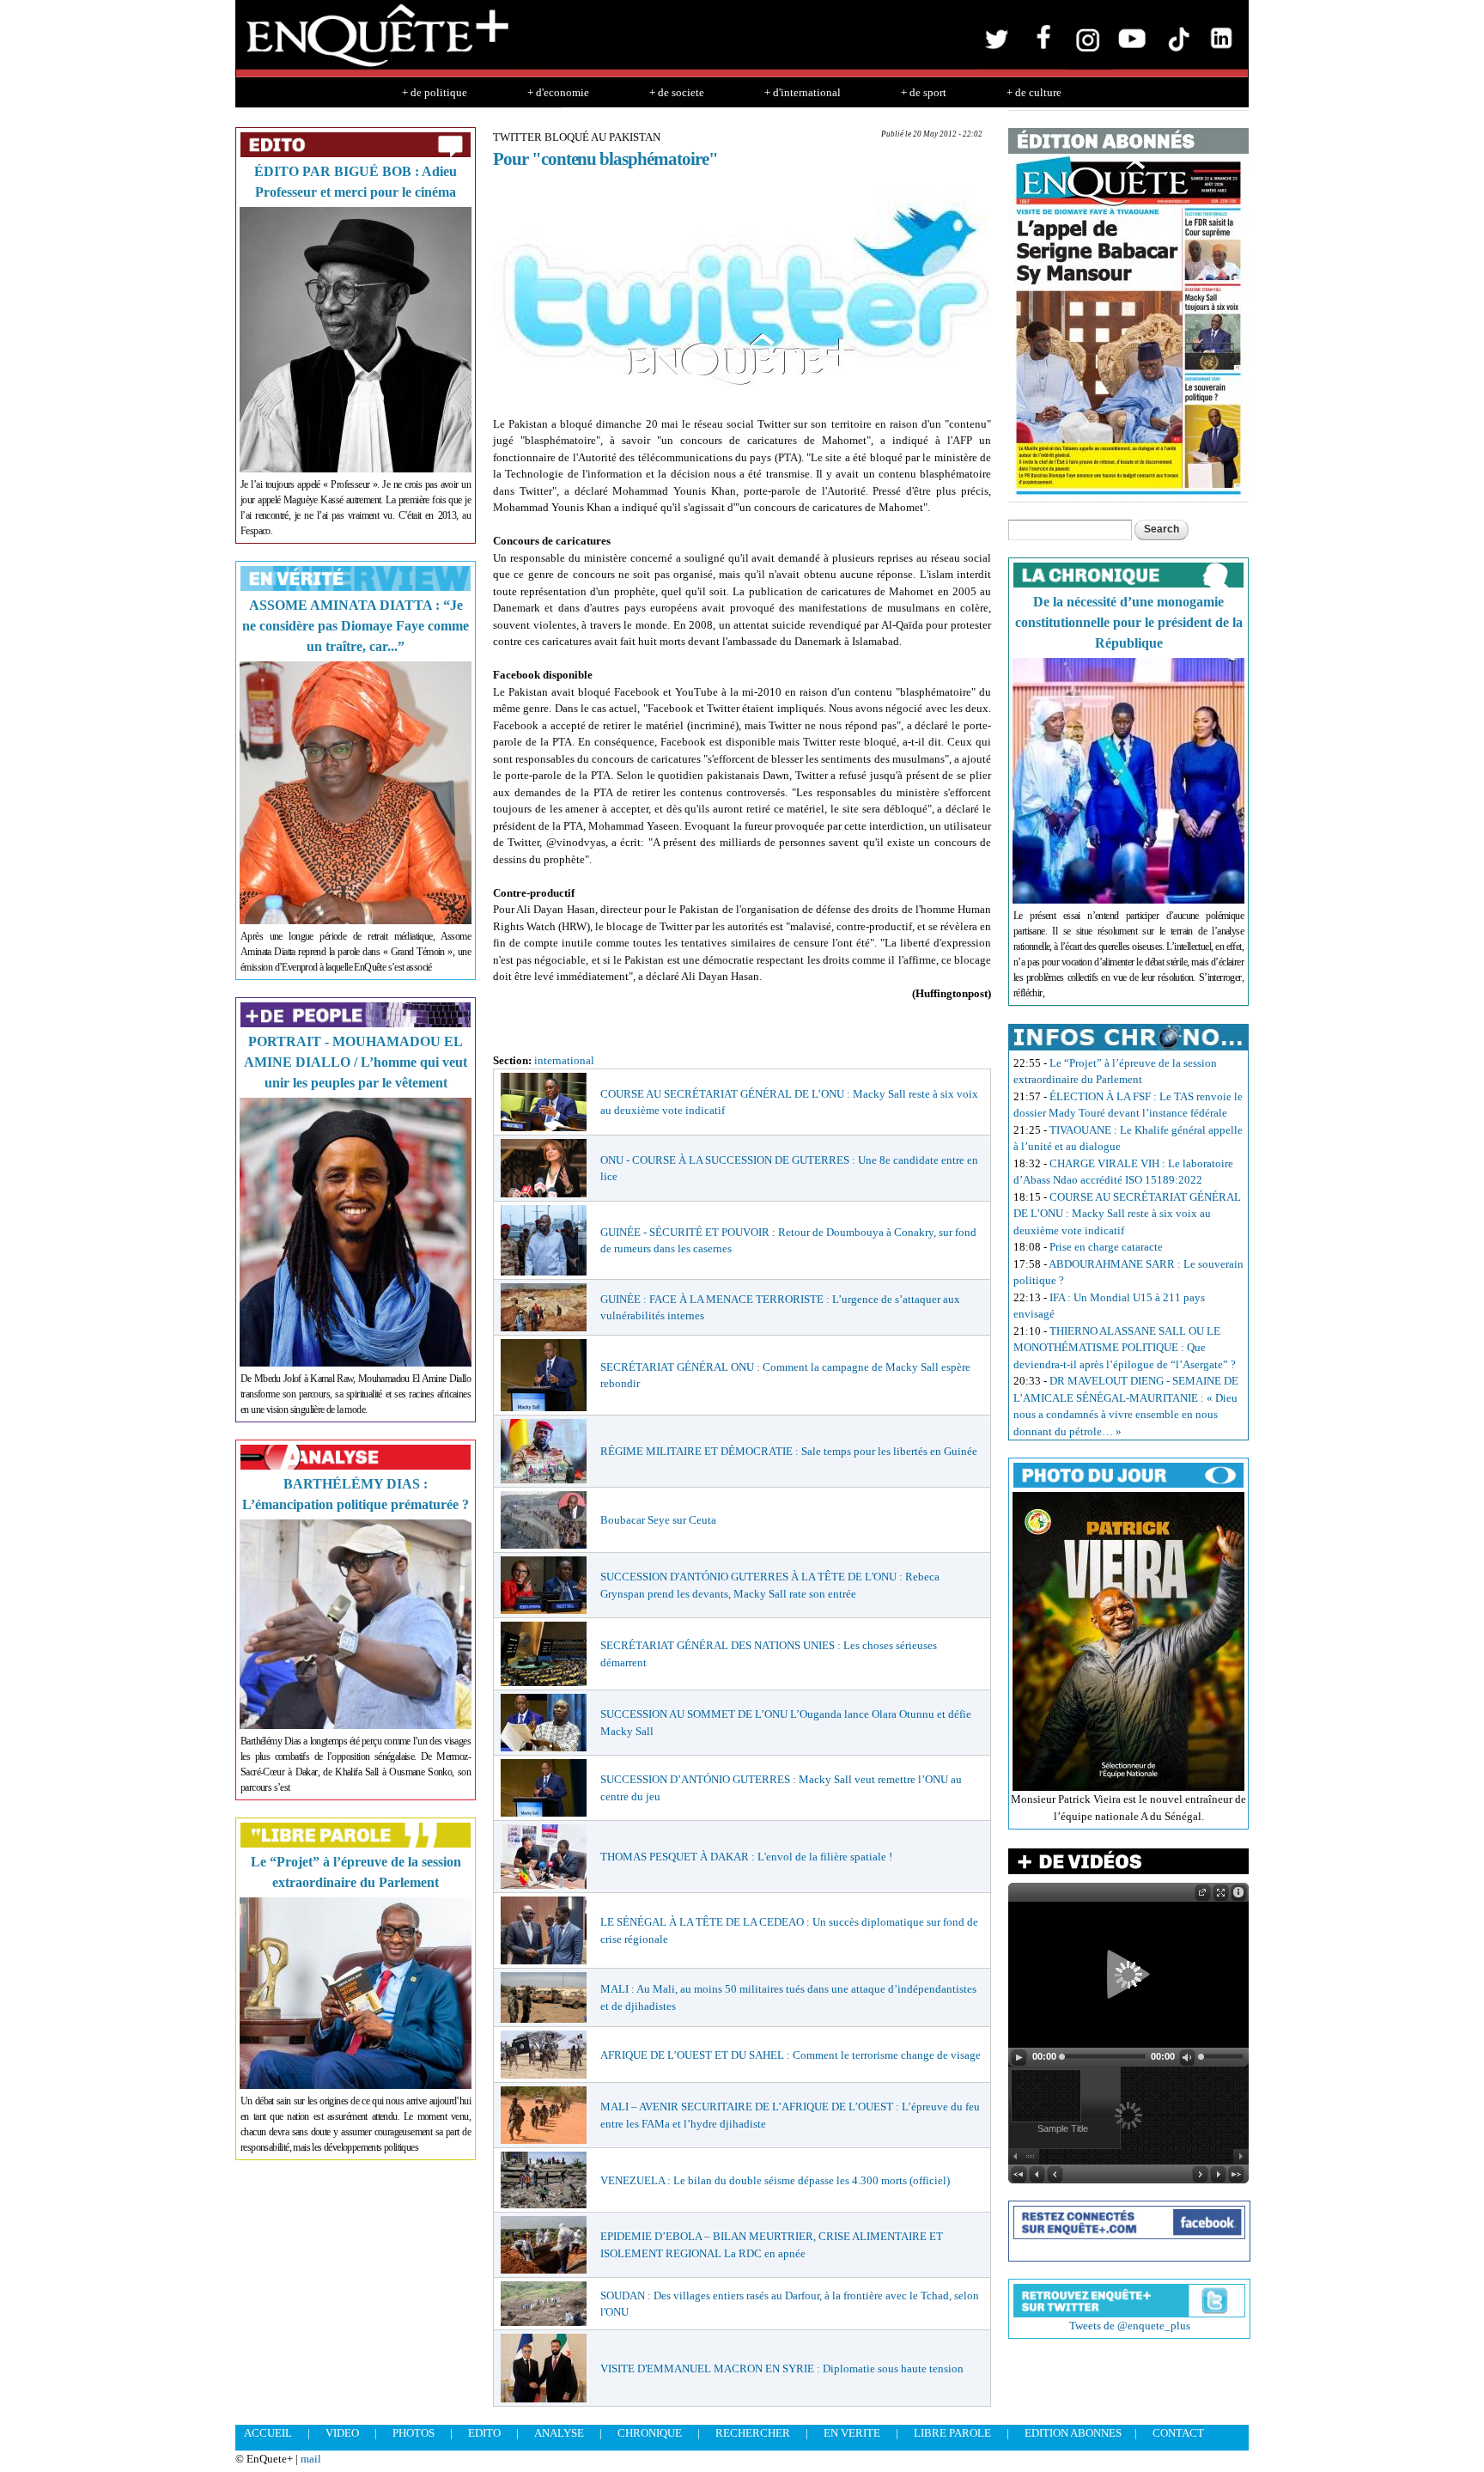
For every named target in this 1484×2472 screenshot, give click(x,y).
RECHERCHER (753, 2433)
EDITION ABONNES (1073, 2433)
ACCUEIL (268, 2433)
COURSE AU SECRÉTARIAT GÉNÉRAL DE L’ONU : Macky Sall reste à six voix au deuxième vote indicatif (1127, 1214)
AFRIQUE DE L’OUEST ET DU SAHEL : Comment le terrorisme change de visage (791, 2055)
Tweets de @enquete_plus (1130, 2326)
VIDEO (342, 2433)
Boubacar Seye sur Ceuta (658, 1520)
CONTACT (1178, 2433)
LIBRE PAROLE (952, 2433)
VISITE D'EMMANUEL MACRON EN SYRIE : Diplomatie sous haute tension (782, 2368)
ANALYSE (559, 2433)
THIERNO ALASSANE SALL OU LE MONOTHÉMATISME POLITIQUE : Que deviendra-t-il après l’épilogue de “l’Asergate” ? (1125, 1348)
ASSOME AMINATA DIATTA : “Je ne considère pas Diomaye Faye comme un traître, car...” (356, 626)
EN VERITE (852, 2433)
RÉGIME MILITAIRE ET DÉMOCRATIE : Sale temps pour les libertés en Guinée (789, 1451)
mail (311, 2459)
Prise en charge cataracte (1106, 1247)
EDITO (484, 2433)
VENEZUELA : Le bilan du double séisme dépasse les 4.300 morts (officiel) (775, 2180)
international (564, 1060)
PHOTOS (414, 2433)
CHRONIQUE (650, 2433)
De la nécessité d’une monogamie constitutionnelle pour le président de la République (1129, 622)
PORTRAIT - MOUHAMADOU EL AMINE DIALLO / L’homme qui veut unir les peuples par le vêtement (356, 1062)
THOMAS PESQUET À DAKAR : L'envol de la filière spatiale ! (746, 1857)
